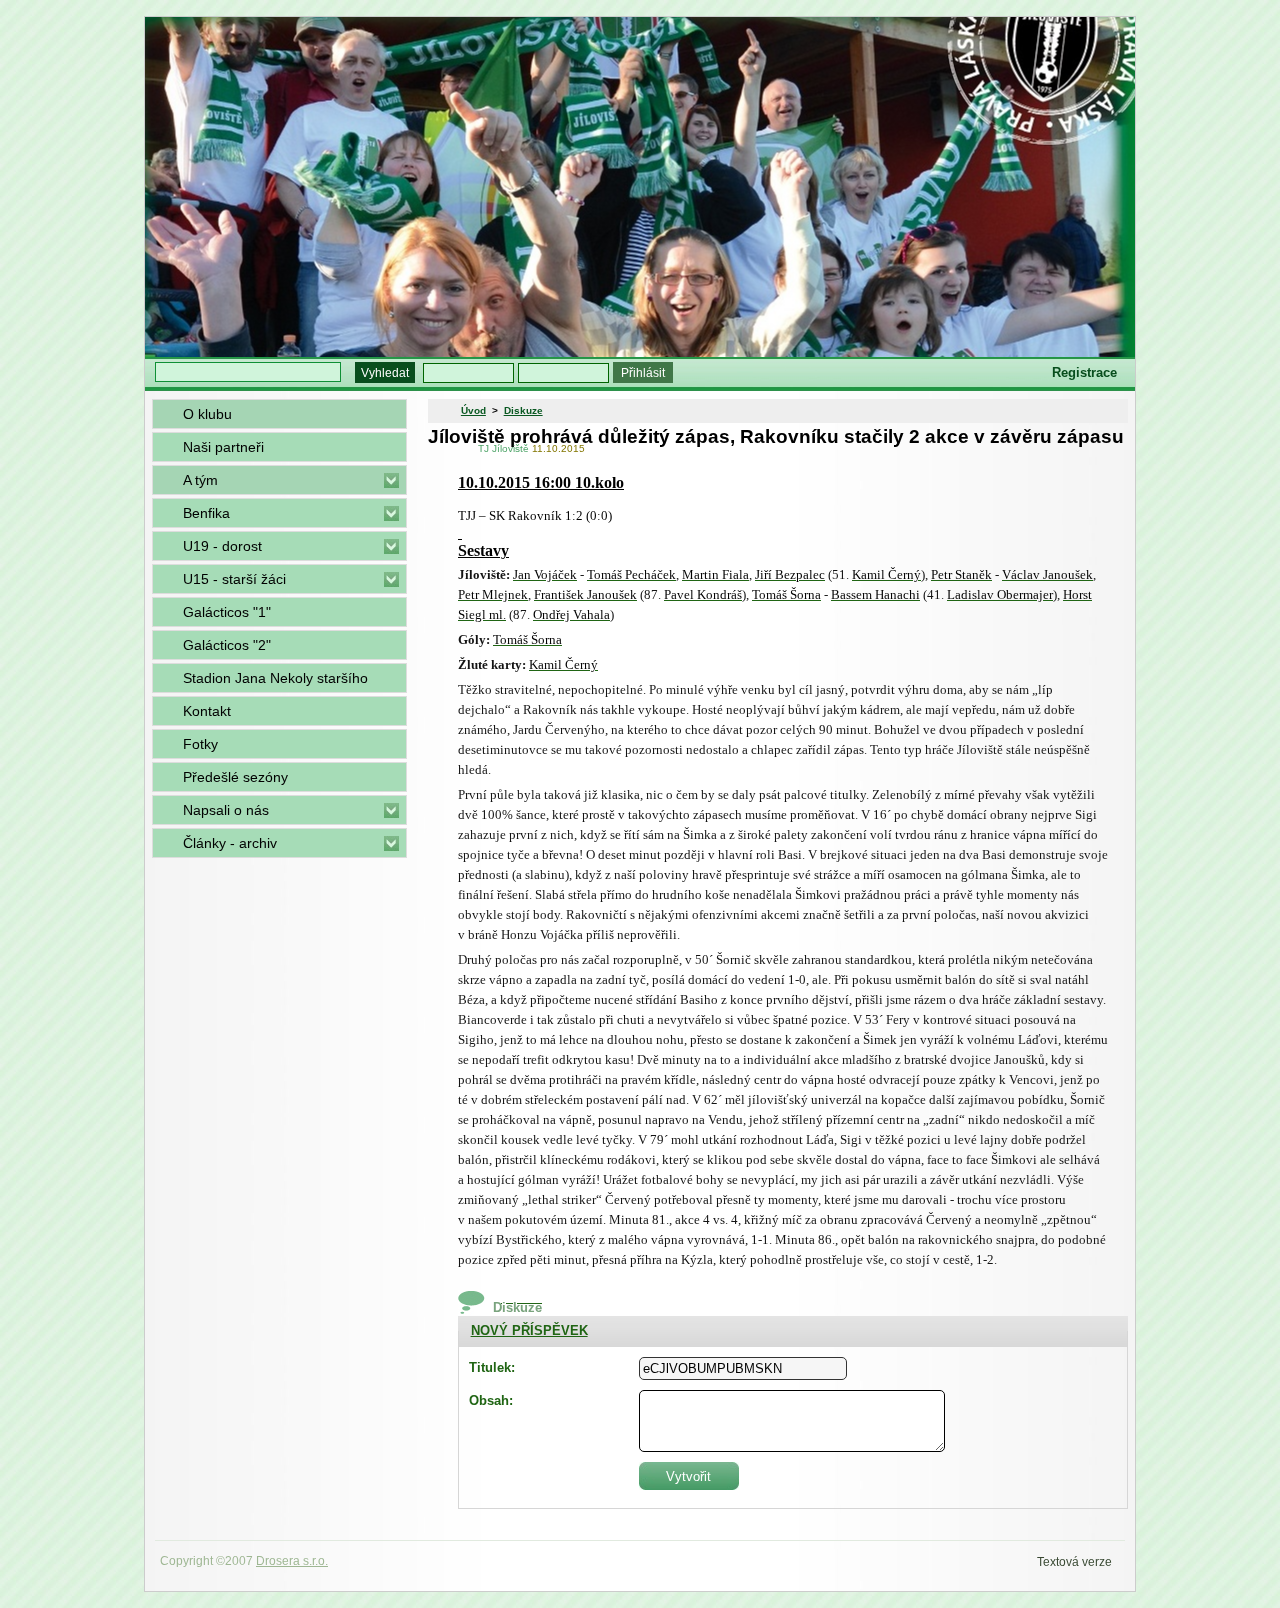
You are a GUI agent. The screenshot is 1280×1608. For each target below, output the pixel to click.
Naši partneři (223, 447)
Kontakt (207, 711)
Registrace (1084, 372)
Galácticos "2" (227, 645)
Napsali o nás (226, 810)
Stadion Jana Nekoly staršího (275, 678)
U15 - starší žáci (234, 579)
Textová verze (1074, 1562)
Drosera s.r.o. (292, 1561)
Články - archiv (230, 843)
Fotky (200, 744)
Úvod (473, 410)
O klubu (207, 414)
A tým (200, 480)
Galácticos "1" (227, 612)
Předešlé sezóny (235, 777)
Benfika (206, 513)
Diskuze (523, 410)
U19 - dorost (222, 546)
